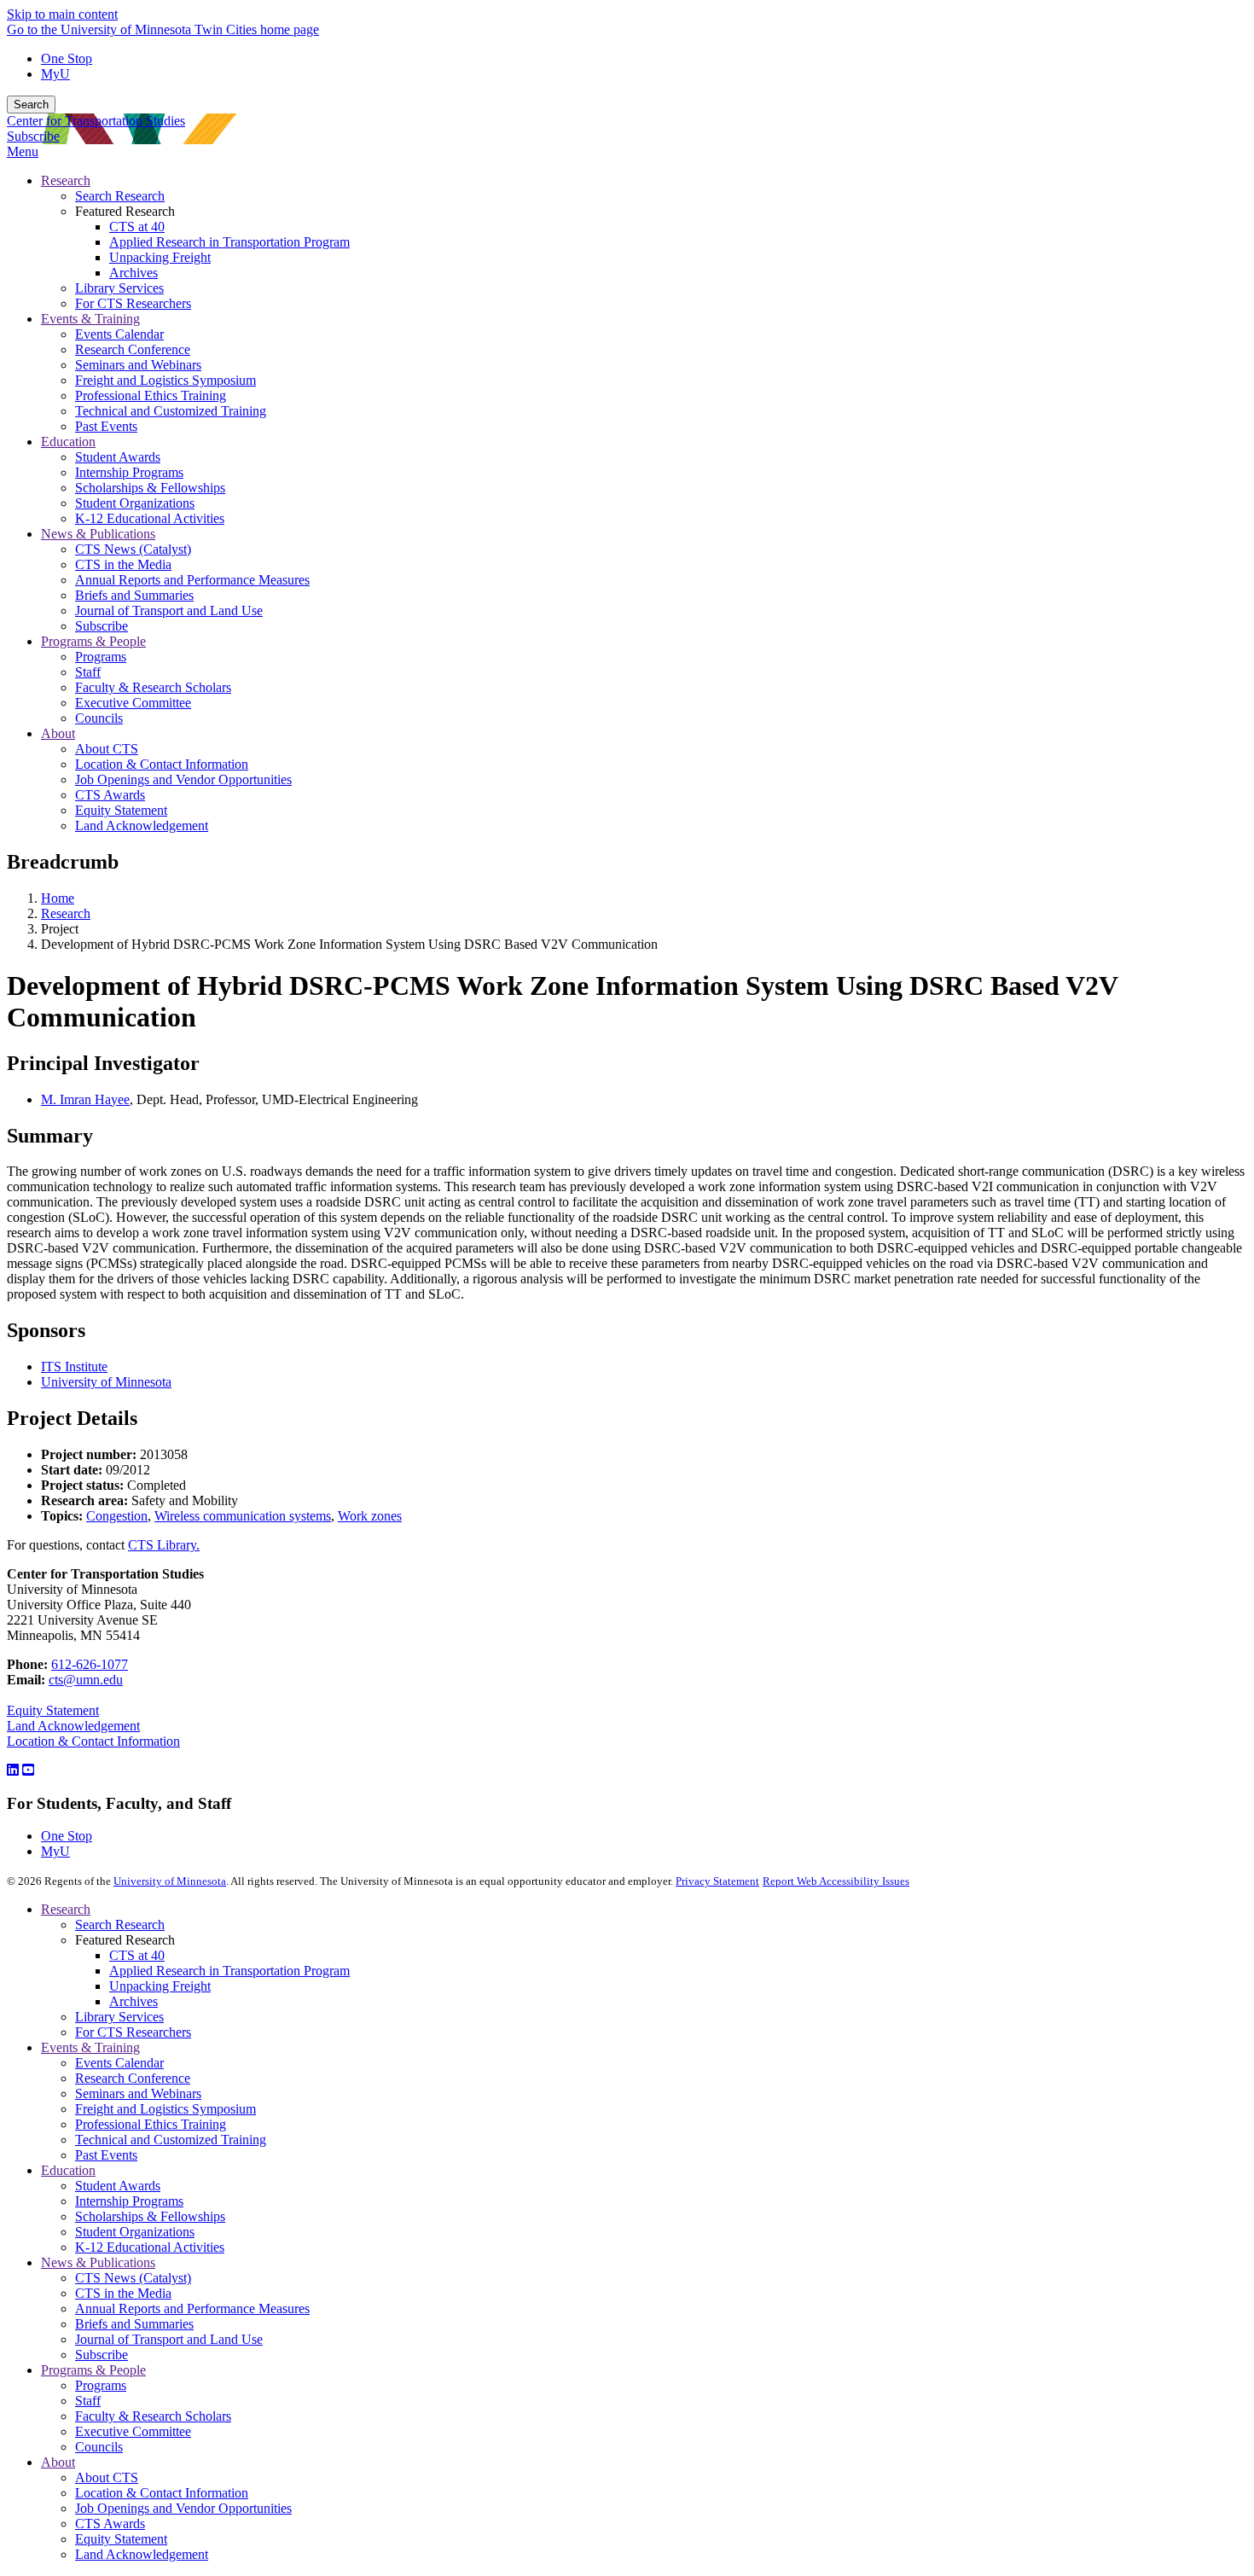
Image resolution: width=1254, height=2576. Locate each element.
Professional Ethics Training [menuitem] (151, 395)
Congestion (117, 1516)
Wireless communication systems (243, 1516)
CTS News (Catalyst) (133, 2278)
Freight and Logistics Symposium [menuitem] (165, 380)
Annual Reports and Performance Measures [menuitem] (192, 580)
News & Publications (98, 2262)
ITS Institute (74, 1367)
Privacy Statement (717, 1881)
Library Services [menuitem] (119, 288)
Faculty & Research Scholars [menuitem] (153, 687)
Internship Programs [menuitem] (129, 472)
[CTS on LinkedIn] (13, 1770)
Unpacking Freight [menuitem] (160, 257)
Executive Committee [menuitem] (133, 703)
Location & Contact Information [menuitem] (162, 764)
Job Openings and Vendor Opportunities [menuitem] (183, 779)
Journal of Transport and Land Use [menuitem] (169, 611)
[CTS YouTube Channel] (28, 1770)
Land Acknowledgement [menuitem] (142, 826)
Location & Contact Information (93, 1741)
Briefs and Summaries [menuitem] (134, 595)
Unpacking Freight (160, 1986)
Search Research (120, 1925)
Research (66, 913)
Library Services (119, 2017)
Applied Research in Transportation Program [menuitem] (229, 242)
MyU (55, 74)
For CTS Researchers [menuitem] (133, 303)
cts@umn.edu (86, 1680)
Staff (88, 2401)
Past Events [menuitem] (106, 426)
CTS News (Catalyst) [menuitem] (133, 549)
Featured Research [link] (125, 211)
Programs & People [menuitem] (93, 641)
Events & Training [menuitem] (90, 319)
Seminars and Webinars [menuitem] (138, 365)
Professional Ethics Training (151, 2124)
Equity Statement (53, 1710)
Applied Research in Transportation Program (229, 1971)
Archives (134, 2001)
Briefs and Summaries (134, 2324)
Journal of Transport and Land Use (169, 2339)
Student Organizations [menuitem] (135, 503)
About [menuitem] (58, 733)
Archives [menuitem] (134, 273)
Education (68, 2170)
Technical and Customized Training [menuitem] (171, 411)
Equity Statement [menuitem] (121, 810)
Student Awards (118, 2186)
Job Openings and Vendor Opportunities (183, 2508)
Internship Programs (129, 2201)
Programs (101, 2385)
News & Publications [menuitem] (98, 534)
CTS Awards (110, 2524)
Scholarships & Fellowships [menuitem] (150, 488)
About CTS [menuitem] (107, 749)
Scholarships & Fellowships (150, 2216)
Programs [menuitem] (101, 657)
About (58, 2462)
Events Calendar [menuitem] (119, 334)
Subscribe (33, 136)
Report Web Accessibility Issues (836, 1881)
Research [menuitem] (66, 180)
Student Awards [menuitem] (118, 457)
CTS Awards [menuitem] (110, 795)
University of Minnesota (106, 1382)
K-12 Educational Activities (150, 2247)
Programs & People (93, 2370)
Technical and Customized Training (171, 2140)
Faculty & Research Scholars (153, 2416)
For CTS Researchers (133, 2032)
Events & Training (90, 2047)
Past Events (106, 2155)
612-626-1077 (90, 1664)
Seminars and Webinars (138, 2093)
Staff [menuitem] (88, 672)
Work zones (370, 1516)
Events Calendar (119, 2063)
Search (31, 105)
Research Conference (133, 2078)
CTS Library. (164, 1545)
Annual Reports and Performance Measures (192, 2309)
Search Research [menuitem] (120, 196)
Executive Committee (133, 2431)
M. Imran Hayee (85, 1099)
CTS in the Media (123, 2293)
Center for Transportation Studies (96, 121)
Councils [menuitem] (99, 718)
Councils (99, 2447)
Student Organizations (135, 2232)
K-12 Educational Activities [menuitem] (150, 518)
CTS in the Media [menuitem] (123, 564)
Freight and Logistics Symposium (165, 2109)
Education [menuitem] (68, 442)
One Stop (67, 58)
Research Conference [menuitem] (133, 349)
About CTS (107, 2477)
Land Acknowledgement (73, 1726)
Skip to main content (62, 14)
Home (58, 898)
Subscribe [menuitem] (102, 626)
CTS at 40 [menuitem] (137, 227)
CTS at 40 (137, 1955)
